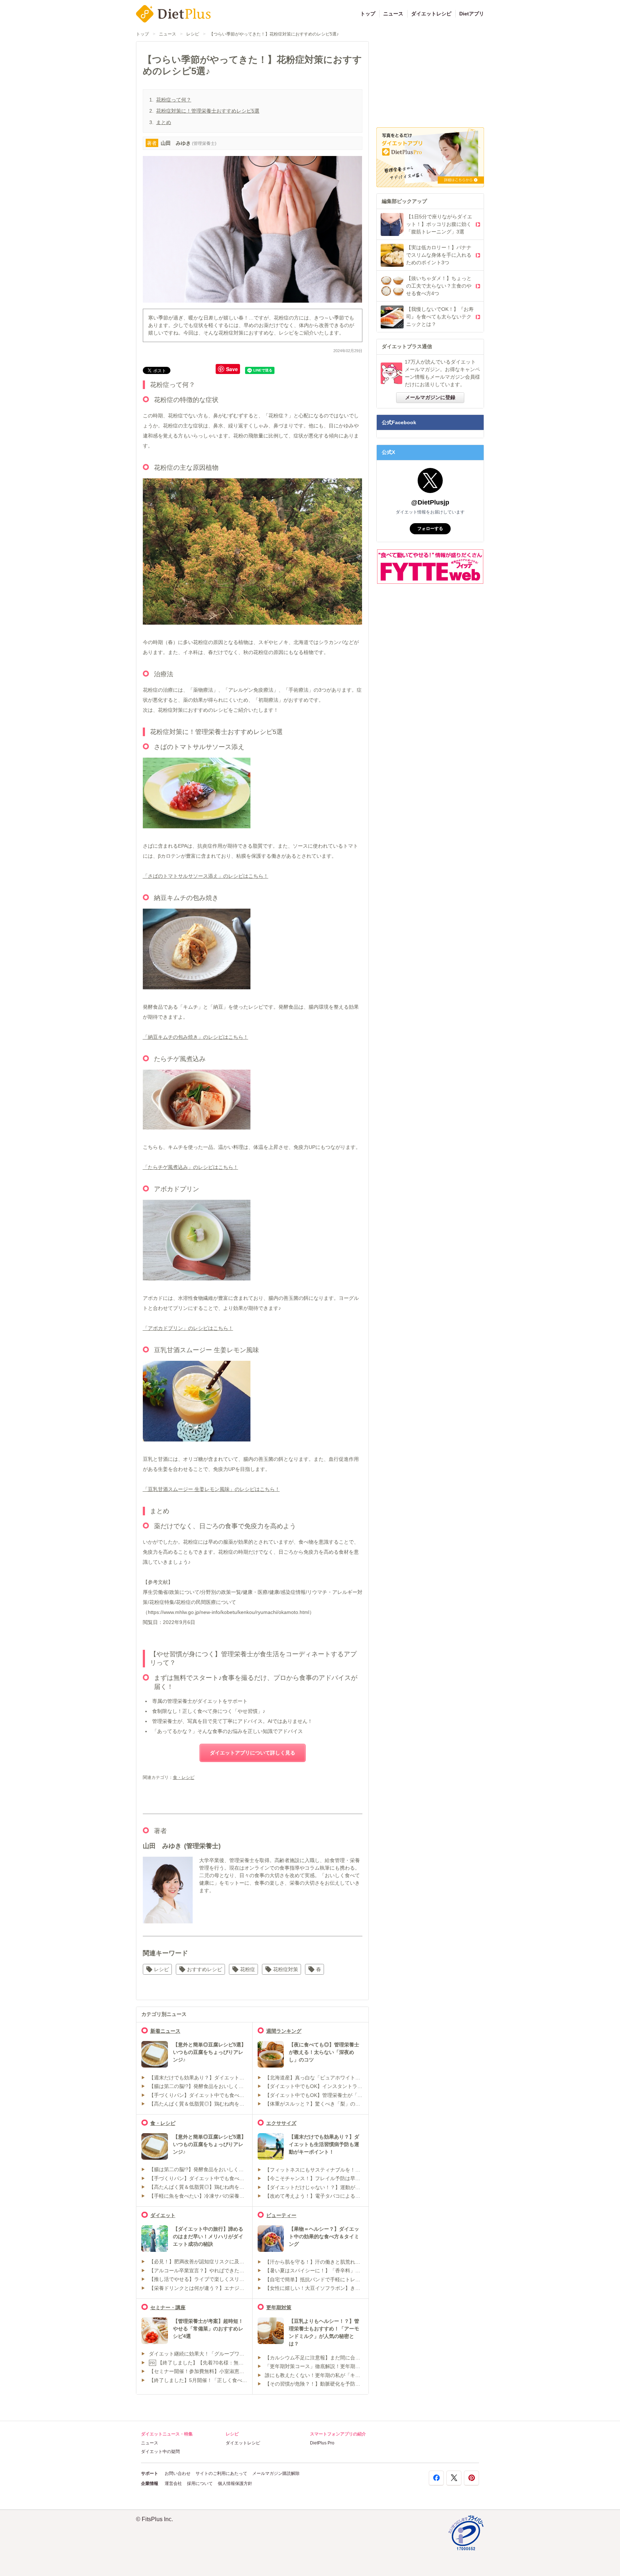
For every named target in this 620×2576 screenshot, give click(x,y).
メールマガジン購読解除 (276, 2473)
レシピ (193, 34)
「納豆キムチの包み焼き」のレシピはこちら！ (196, 1037)
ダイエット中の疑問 (160, 2452)
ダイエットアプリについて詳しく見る (253, 1753)
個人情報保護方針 (235, 2483)
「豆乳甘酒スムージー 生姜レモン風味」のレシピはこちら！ (211, 1489)
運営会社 (173, 2483)
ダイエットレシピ (431, 14)
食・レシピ (184, 1777)
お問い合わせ (178, 2473)
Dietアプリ (472, 14)
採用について (200, 2483)
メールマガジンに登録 (430, 397)
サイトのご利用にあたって (221, 2473)
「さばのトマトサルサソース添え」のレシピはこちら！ (206, 876)
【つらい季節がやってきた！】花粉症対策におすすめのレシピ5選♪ (274, 34)
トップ (368, 14)
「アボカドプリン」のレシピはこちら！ (188, 1328)
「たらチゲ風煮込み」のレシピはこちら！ (191, 1167)
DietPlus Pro (322, 2443)
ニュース (393, 14)
